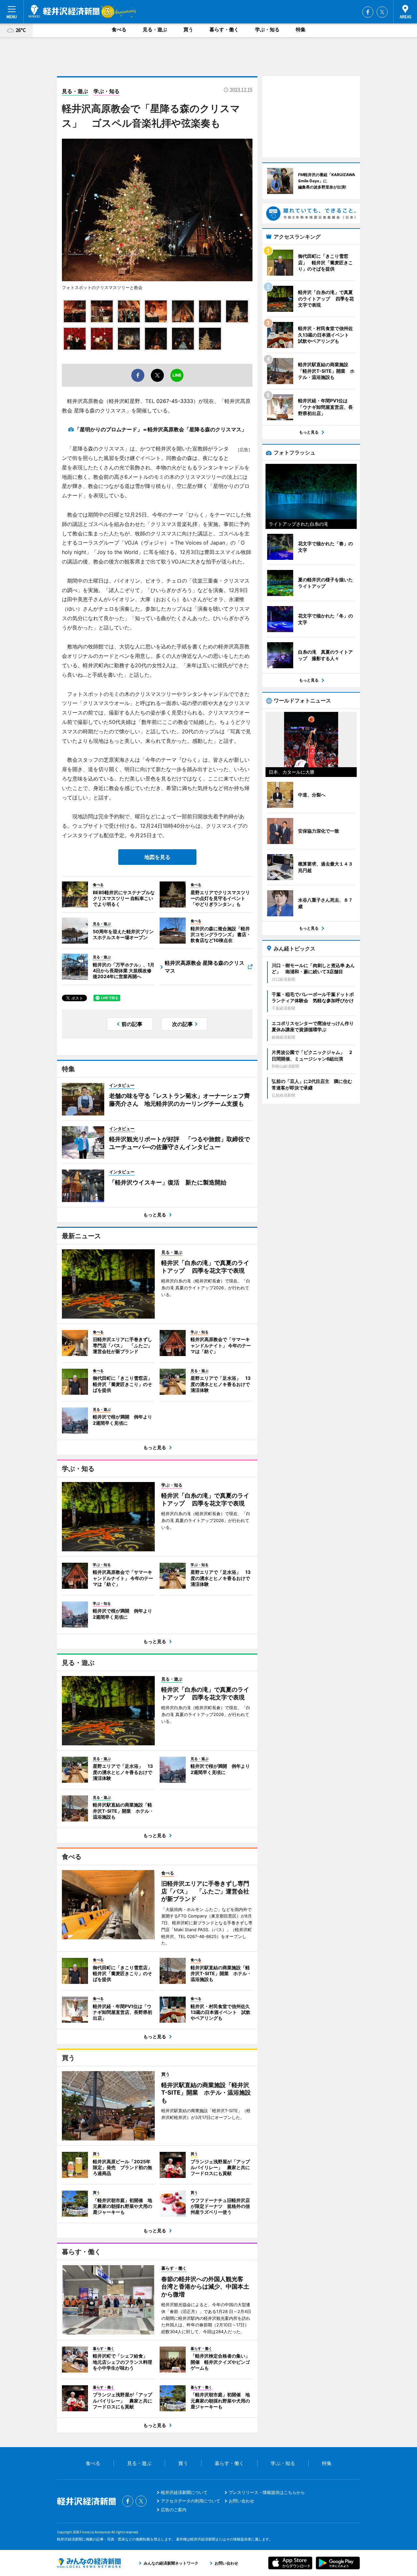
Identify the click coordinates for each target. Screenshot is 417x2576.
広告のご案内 (174, 2510)
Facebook (368, 12)
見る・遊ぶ (155, 29)
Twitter (382, 12)
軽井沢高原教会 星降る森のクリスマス (205, 967)
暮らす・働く (224, 29)
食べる (119, 29)
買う (188, 29)
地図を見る (157, 857)
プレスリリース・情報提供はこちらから (267, 2492)
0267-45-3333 (175, 401)
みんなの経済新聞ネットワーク (89, 2563)
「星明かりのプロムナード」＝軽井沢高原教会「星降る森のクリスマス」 (163, 429)
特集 (301, 29)
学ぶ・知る (267, 29)
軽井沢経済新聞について (184, 2492)
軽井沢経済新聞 (64, 11)
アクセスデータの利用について (191, 2501)
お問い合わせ (241, 2501)
